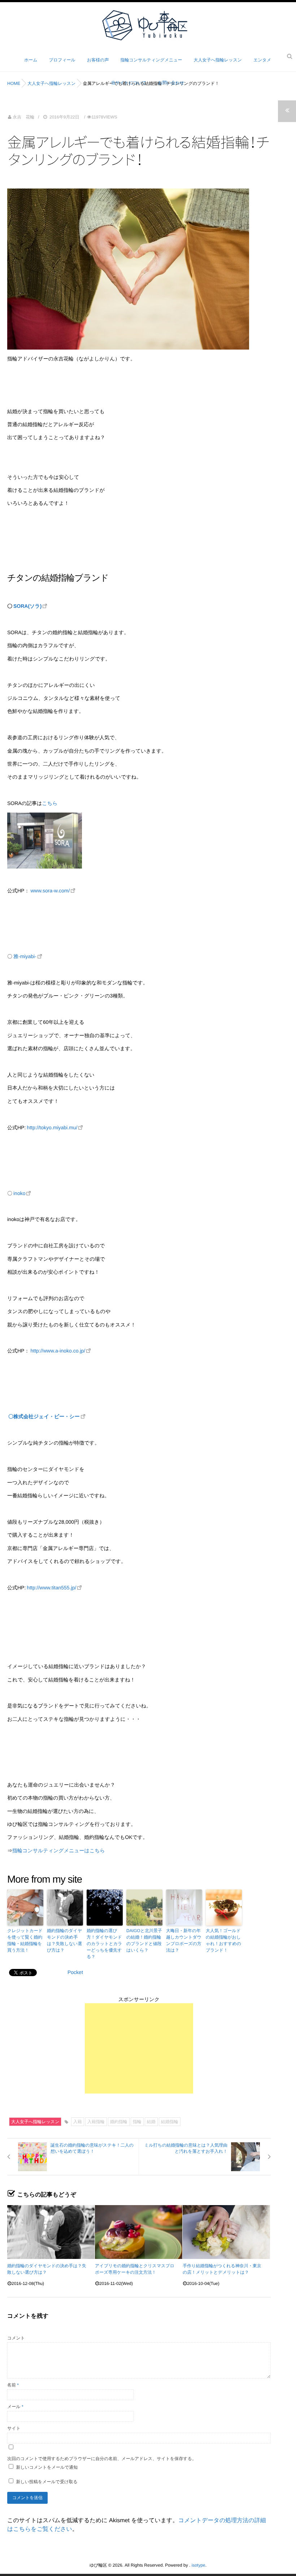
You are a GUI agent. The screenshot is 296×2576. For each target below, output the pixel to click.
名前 (13, 2385)
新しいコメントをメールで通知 (47, 2467)
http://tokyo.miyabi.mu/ (52, 1127)
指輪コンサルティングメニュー (151, 60)
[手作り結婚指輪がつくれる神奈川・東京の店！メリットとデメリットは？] (226, 2232)
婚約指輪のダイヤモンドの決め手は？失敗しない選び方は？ (64, 1940)
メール (15, 2407)
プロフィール (62, 60)
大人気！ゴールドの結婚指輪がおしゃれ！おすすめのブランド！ (223, 1940)
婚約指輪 (119, 2122)
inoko (19, 1193)
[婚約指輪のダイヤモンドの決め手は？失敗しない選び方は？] (51, 2232)
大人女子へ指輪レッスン (218, 60)
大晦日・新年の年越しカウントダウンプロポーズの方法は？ (184, 1940)
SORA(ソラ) (27, 606)
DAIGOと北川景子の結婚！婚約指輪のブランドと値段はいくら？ (144, 1940)
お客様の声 (98, 60)
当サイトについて (129, 83)
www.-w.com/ (50, 891)
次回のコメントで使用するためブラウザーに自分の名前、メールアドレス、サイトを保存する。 (102, 2459)
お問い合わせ (171, 83)
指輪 (137, 2122)
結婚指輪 (170, 2122)
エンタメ (262, 60)
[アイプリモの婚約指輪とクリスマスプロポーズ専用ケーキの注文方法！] (139, 2232)
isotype (199, 2565)
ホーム (31, 60)
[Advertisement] (139, 2048)
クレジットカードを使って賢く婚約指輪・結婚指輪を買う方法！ (25, 1940)
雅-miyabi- (25, 956)
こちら (50, 803)
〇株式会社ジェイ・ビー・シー (44, 1416)
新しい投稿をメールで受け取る (47, 2482)
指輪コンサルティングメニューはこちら (59, 1850)
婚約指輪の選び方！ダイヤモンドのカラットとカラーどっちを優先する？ (104, 1944)
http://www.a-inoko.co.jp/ (58, 1351)
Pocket (75, 1972)
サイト (14, 2428)
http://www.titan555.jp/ (51, 1588)
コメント (16, 2338)
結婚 (151, 2122)
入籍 (78, 2122)
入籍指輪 (96, 2122)
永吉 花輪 (23, 117)
